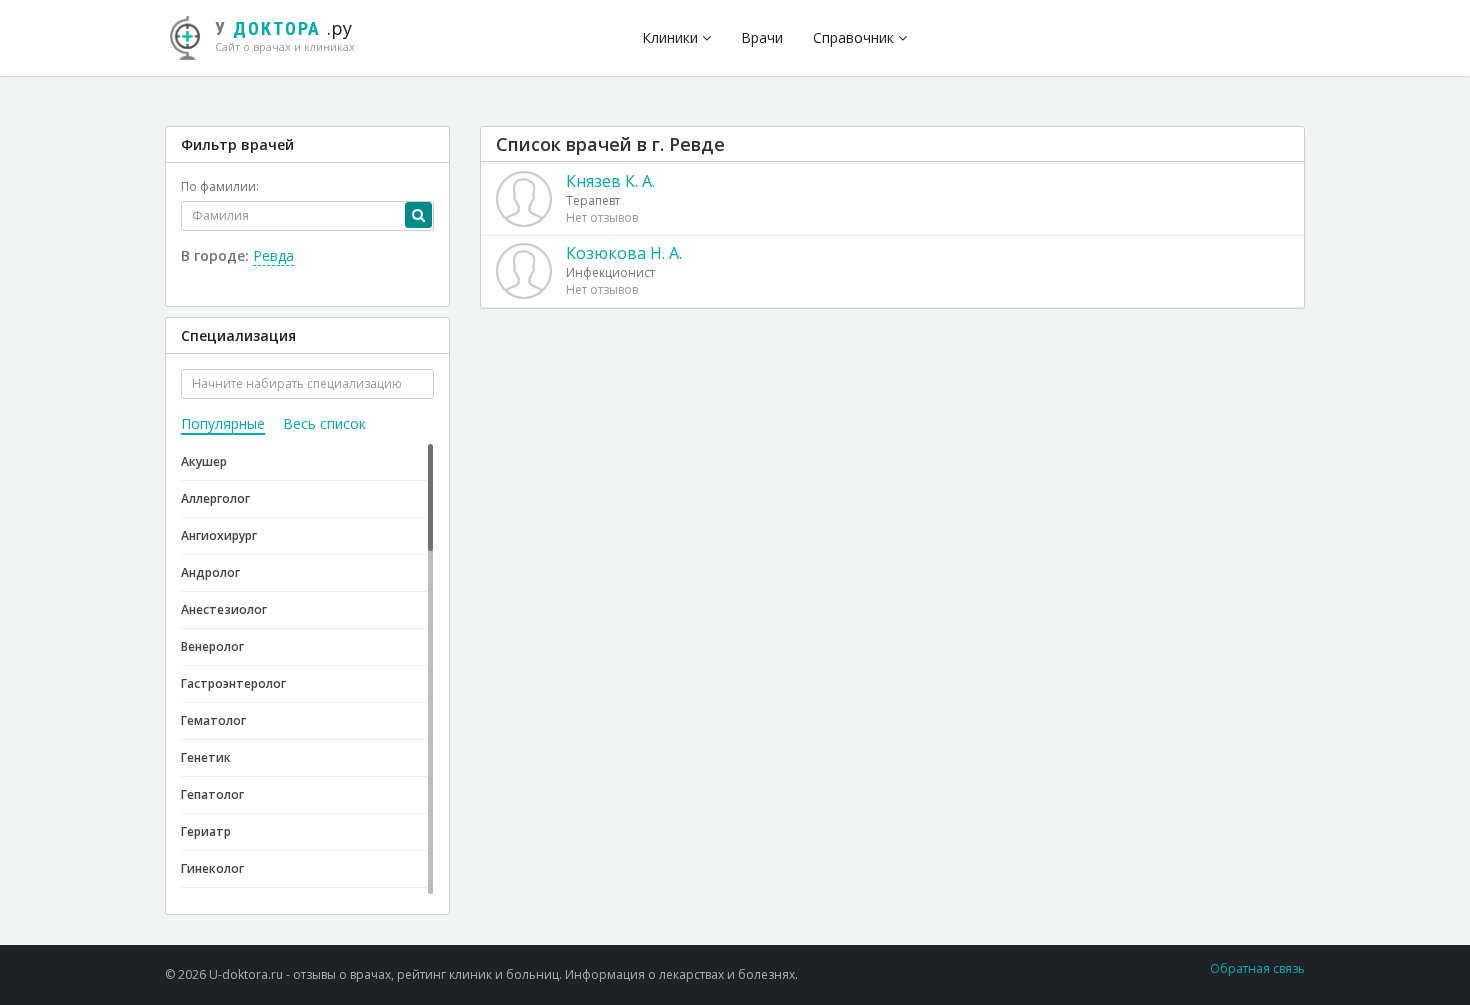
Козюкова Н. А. (624, 253)
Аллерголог (215, 498)
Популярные (223, 423)
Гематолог (213, 720)
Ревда (273, 255)
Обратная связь (1257, 968)
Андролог (210, 572)
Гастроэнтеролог (233, 683)
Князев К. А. (610, 181)
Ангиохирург (219, 535)
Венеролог (212, 646)
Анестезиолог (224, 609)
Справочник (855, 37)
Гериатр (206, 831)
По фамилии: (220, 186)
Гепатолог (212, 794)
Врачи (762, 37)
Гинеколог (212, 868)
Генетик (206, 757)
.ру (285, 35)
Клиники (672, 37)
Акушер (204, 461)
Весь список (324, 423)
